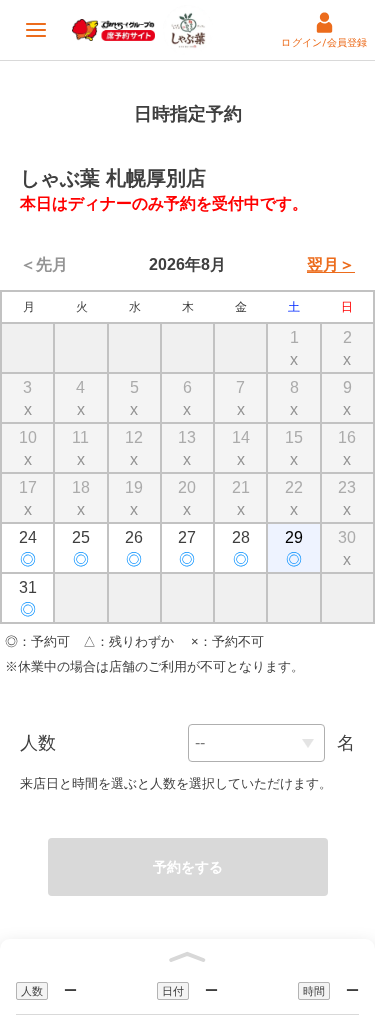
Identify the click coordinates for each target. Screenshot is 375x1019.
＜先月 (44, 264)
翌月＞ (331, 264)
